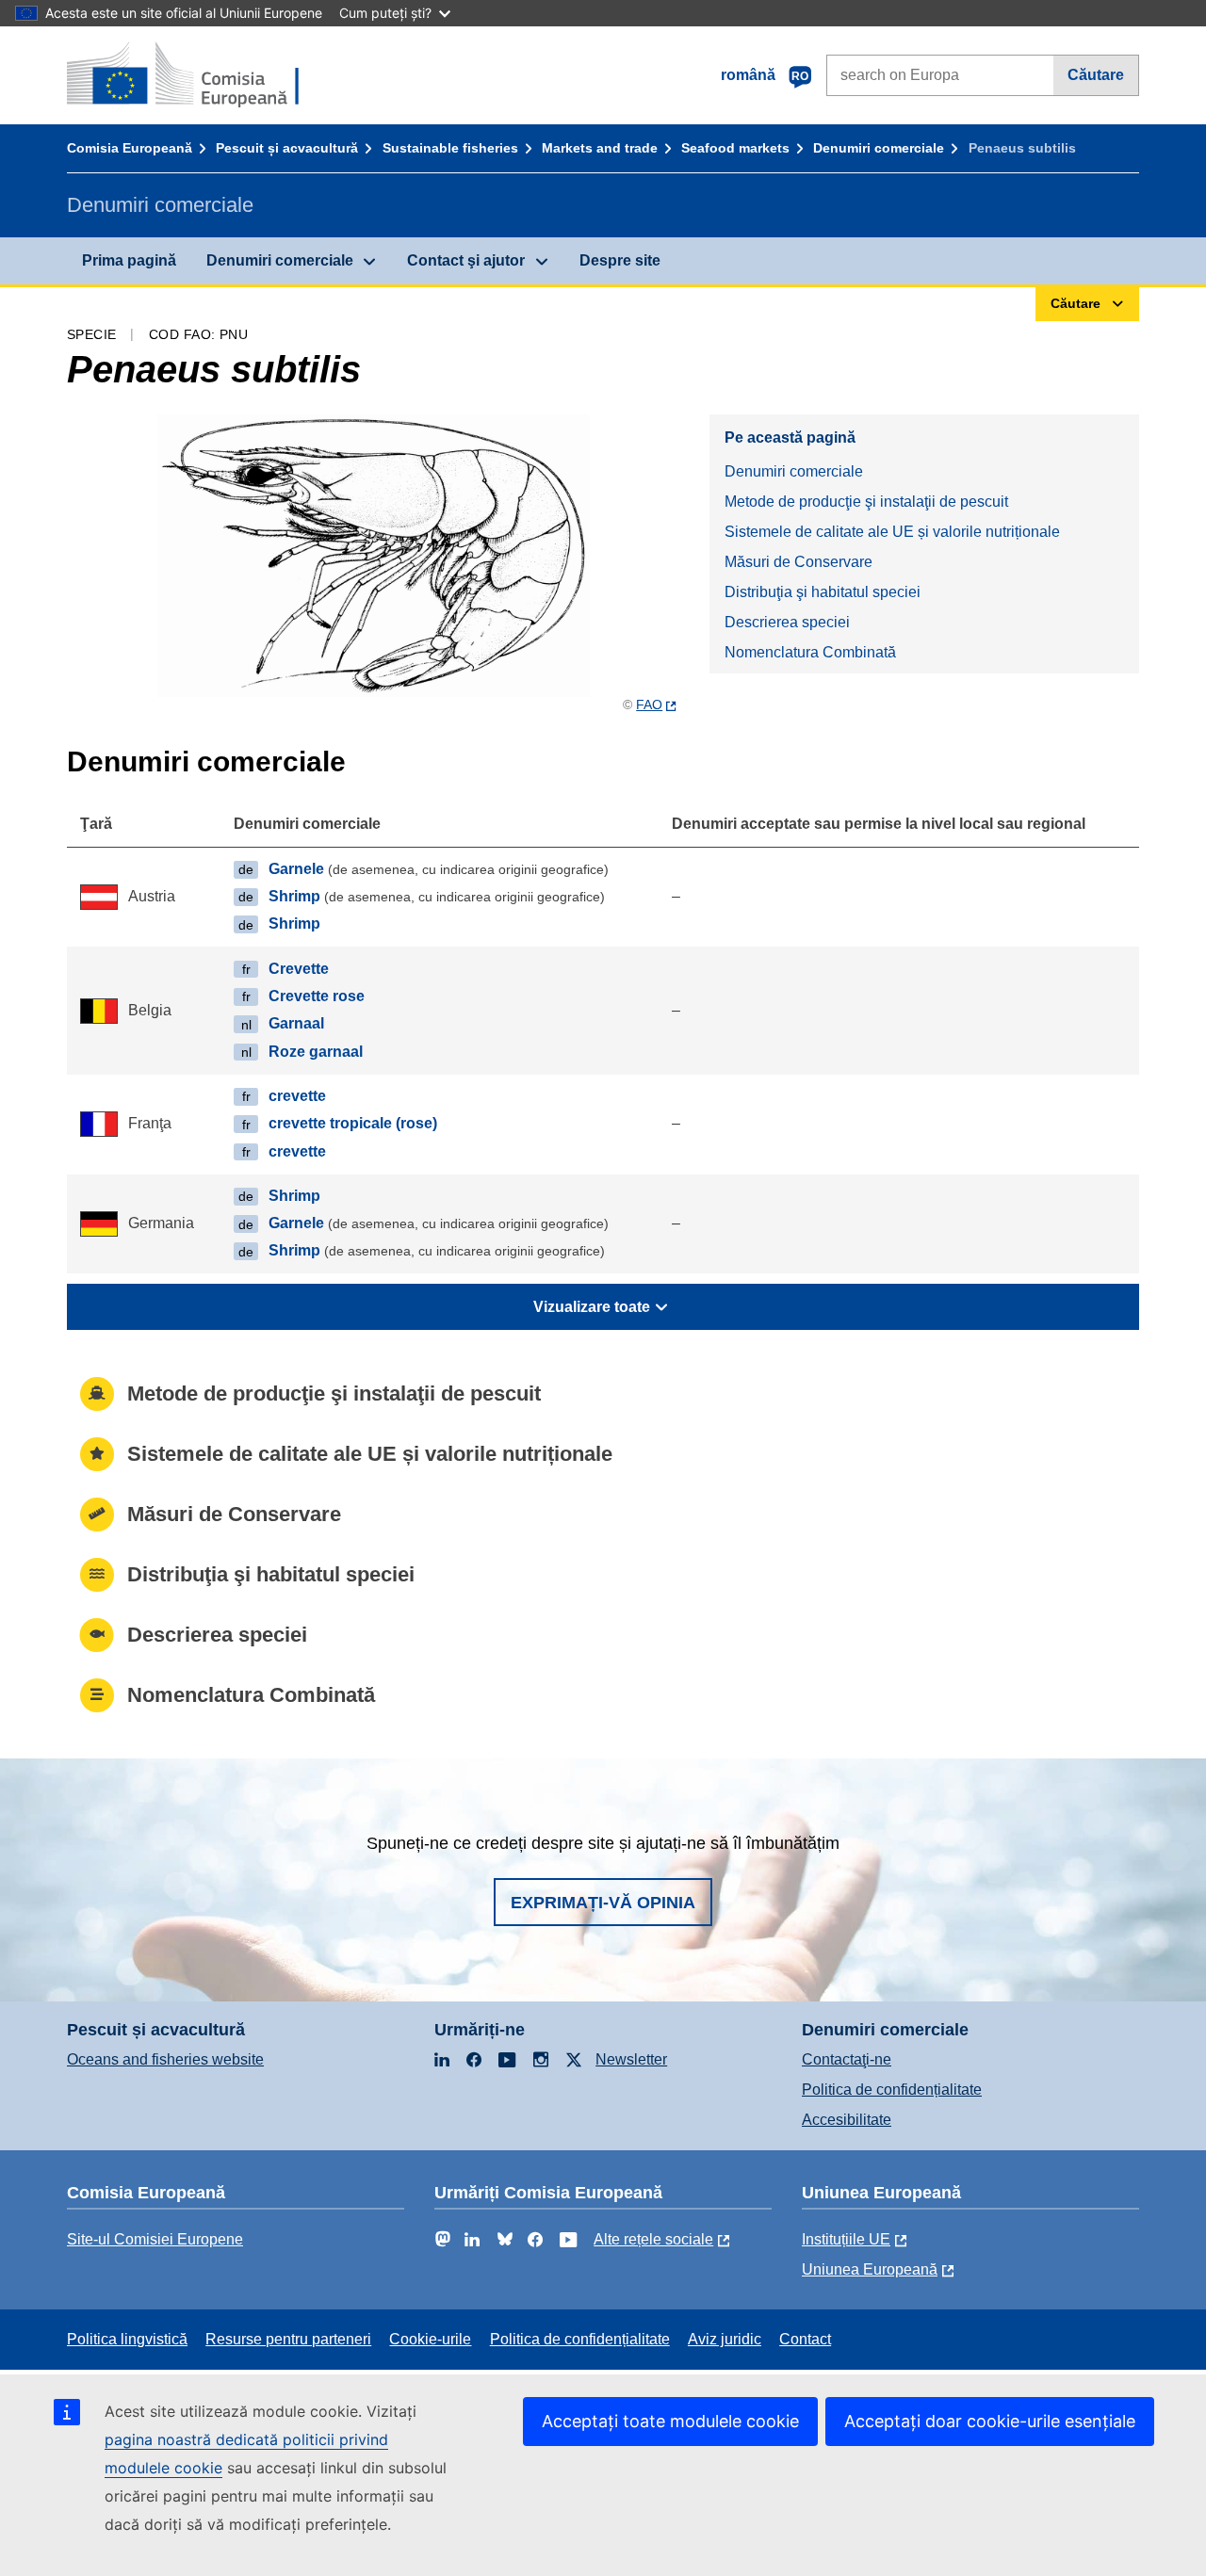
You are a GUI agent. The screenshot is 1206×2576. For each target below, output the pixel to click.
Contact (805, 2339)
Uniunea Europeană (870, 2269)
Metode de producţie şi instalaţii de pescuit (866, 502)
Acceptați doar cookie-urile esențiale (990, 2421)
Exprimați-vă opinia (603, 1903)
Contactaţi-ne (847, 2059)
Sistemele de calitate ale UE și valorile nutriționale (892, 532)
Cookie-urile (430, 2339)
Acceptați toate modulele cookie (670, 2421)
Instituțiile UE (846, 2239)
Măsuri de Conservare (799, 562)
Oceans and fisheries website (165, 2059)
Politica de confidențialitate (892, 2090)
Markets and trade (600, 148)
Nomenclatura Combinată (810, 652)
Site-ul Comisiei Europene (155, 2239)
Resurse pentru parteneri (288, 2339)
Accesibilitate (847, 2120)
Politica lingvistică (127, 2339)
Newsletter (631, 2059)
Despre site (620, 260)
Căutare (1096, 75)
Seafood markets (735, 148)
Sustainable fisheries (450, 148)
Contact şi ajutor (466, 260)
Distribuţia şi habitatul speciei (823, 592)
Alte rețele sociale (653, 2239)
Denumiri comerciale (879, 148)
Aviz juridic (725, 2339)
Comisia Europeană (130, 148)
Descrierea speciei (787, 622)
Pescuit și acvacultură (287, 148)
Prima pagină (129, 260)
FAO (649, 705)
